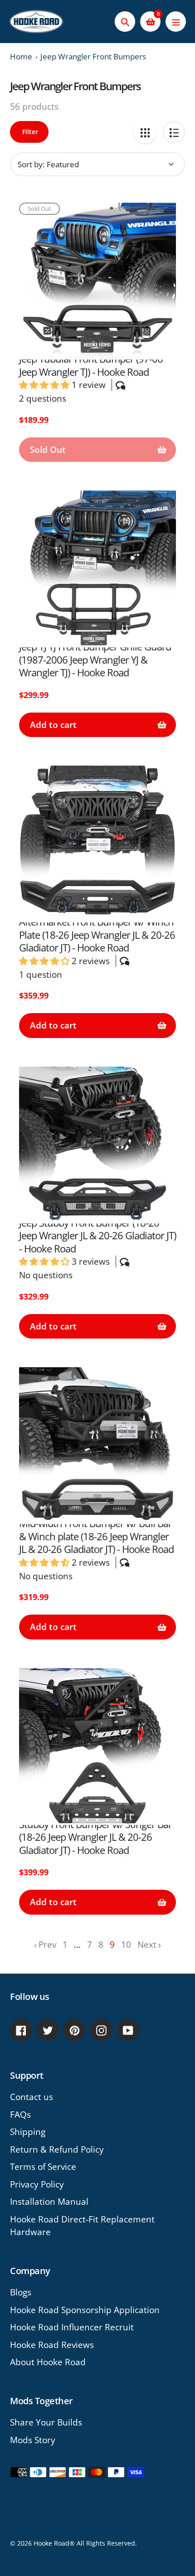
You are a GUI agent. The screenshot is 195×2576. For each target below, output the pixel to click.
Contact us (32, 2097)
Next (147, 1945)
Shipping (28, 2132)
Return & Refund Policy (57, 2149)
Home (21, 56)
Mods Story (33, 2440)
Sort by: (31, 164)
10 (126, 1945)
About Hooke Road (48, 2362)
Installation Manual (49, 2202)
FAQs (20, 2115)
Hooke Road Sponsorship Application (85, 2310)
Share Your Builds (46, 2422)
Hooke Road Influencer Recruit (72, 2327)
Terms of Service (43, 2167)
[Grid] (145, 132)
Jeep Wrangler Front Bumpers (93, 56)
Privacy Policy (37, 2184)
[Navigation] (176, 22)
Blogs (21, 2292)
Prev (47, 1945)
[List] (174, 132)
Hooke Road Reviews (52, 2345)
